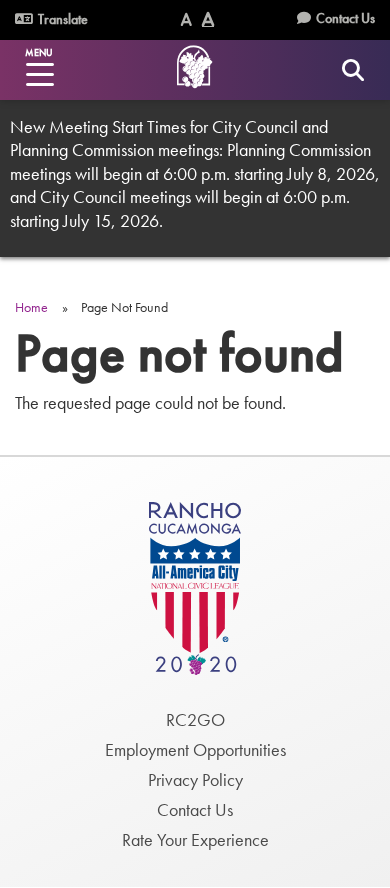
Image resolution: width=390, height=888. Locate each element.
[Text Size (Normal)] (186, 19)
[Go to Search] (352, 69)
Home (31, 307)
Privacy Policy (195, 779)
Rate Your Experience (195, 839)
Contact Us (345, 18)
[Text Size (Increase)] (208, 19)
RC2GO (195, 719)
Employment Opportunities (195, 749)
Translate (61, 19)
